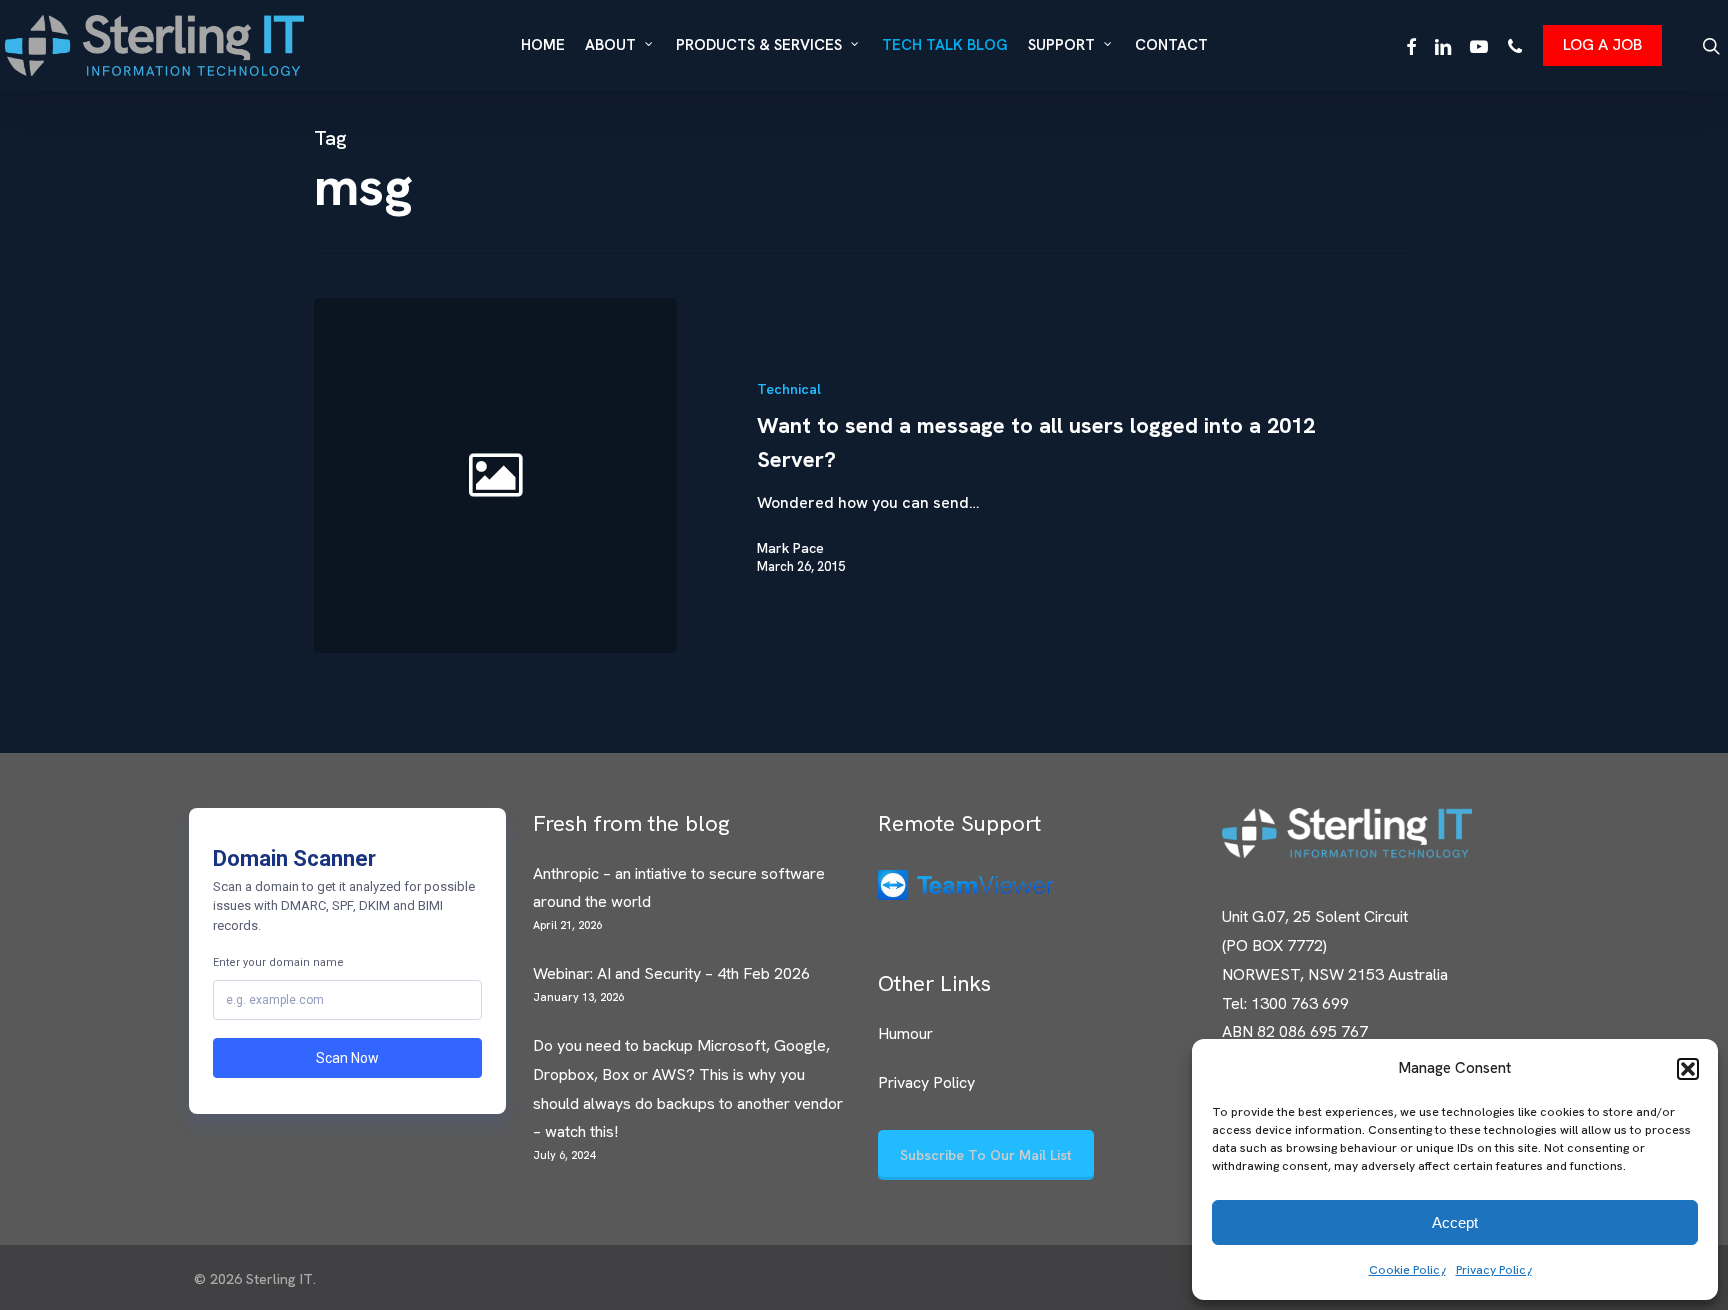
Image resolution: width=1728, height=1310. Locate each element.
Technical (789, 389)
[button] (1688, 1069)
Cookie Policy (1407, 1270)
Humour (905, 1033)
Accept (1455, 1222)
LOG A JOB (1602, 44)
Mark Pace (790, 548)
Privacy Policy (1494, 1270)
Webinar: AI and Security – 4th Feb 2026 (671, 973)
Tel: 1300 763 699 (1285, 1003)
